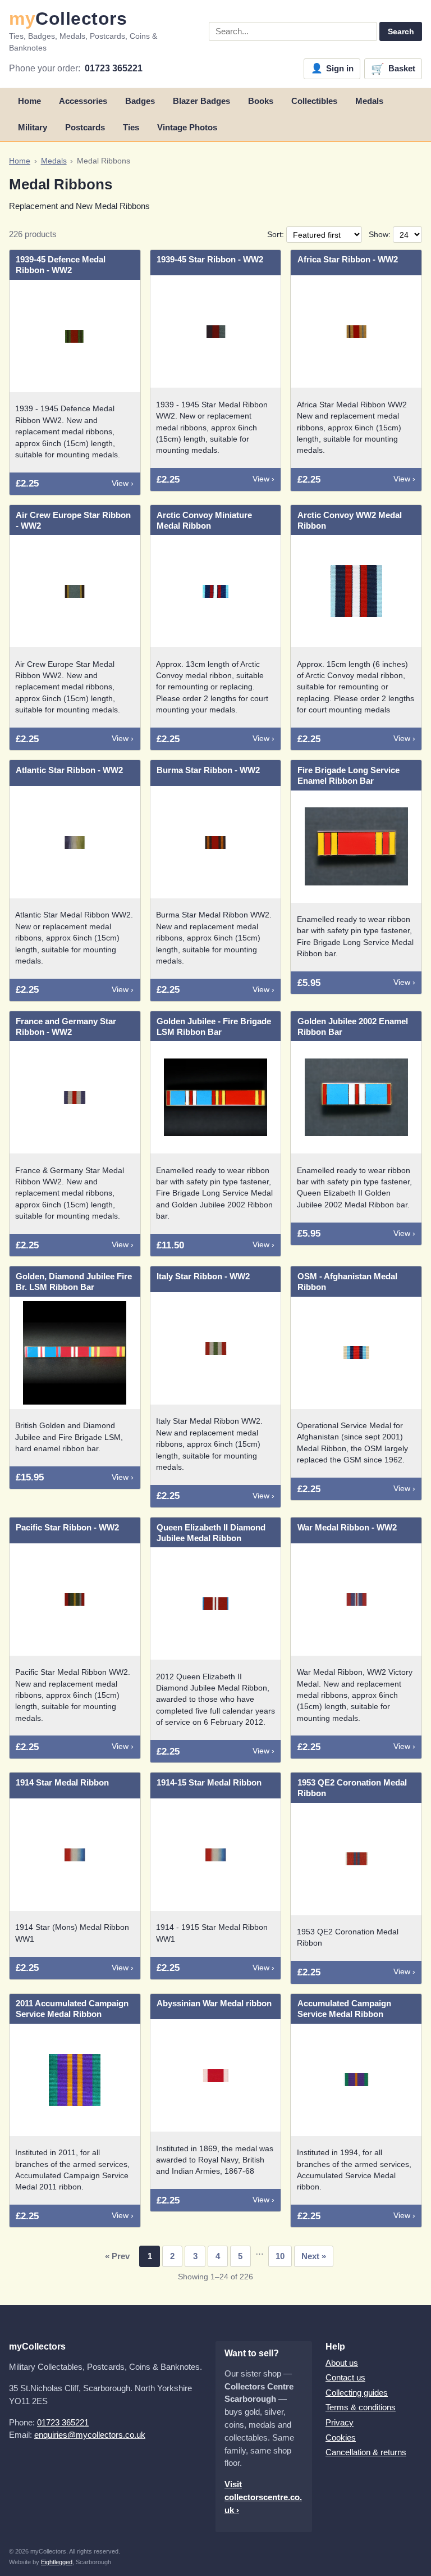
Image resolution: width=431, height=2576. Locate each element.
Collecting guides (357, 2393)
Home (29, 101)
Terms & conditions (361, 2407)
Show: (381, 235)
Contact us (345, 2377)
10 (280, 2256)
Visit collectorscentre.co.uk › (263, 2497)
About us (342, 2363)
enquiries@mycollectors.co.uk (90, 2435)
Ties (131, 127)
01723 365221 (114, 68)
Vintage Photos (187, 127)
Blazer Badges (201, 101)
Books (261, 101)
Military (33, 127)
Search (401, 31)
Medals (369, 101)
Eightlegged (57, 2562)
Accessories (83, 101)
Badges (140, 101)
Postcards (85, 127)
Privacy (340, 2422)
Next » (314, 2256)
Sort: (277, 235)
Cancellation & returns (366, 2452)
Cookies (341, 2438)
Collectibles (314, 101)
